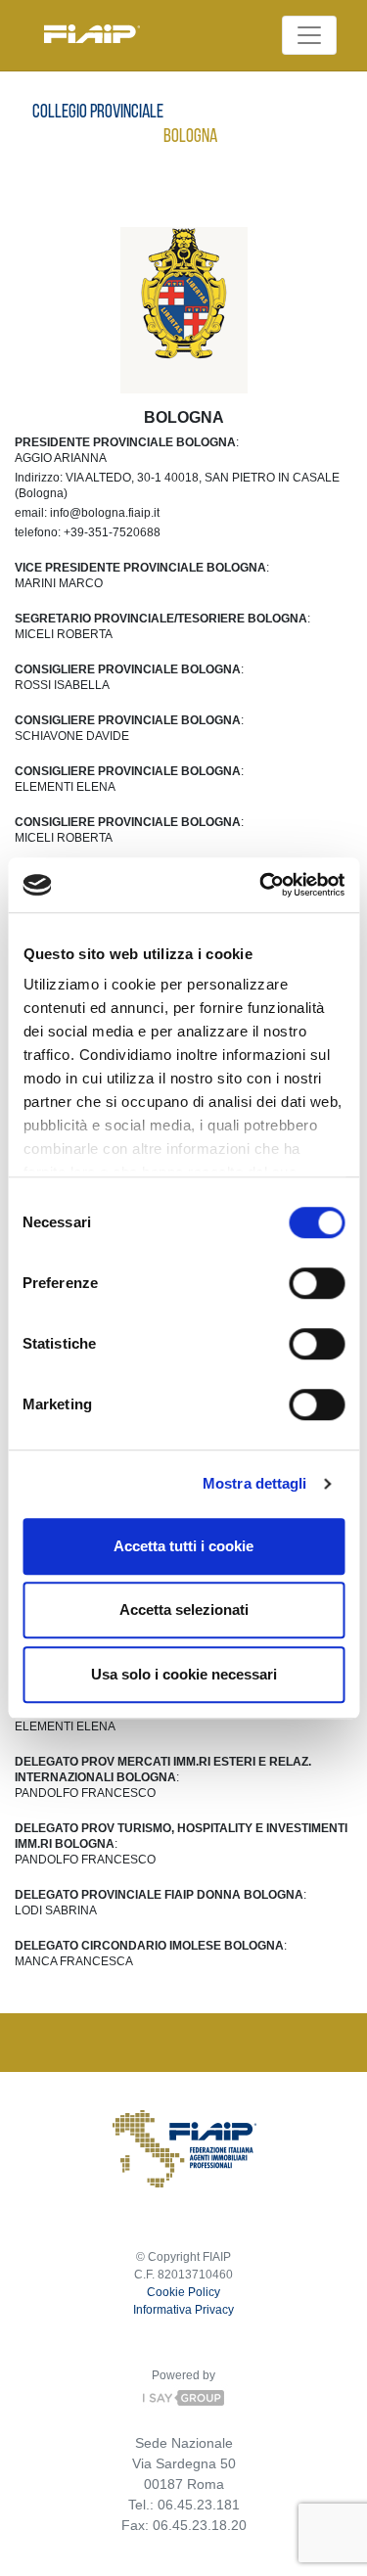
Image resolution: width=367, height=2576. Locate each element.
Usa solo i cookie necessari (184, 1674)
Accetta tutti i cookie (183, 1546)
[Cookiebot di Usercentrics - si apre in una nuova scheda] (261, 885)
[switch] (317, 1283)
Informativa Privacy (183, 2310)
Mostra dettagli (255, 1483)
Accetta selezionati (184, 1610)
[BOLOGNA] (184, 304)
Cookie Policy (183, 2292)
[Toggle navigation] (309, 35)
